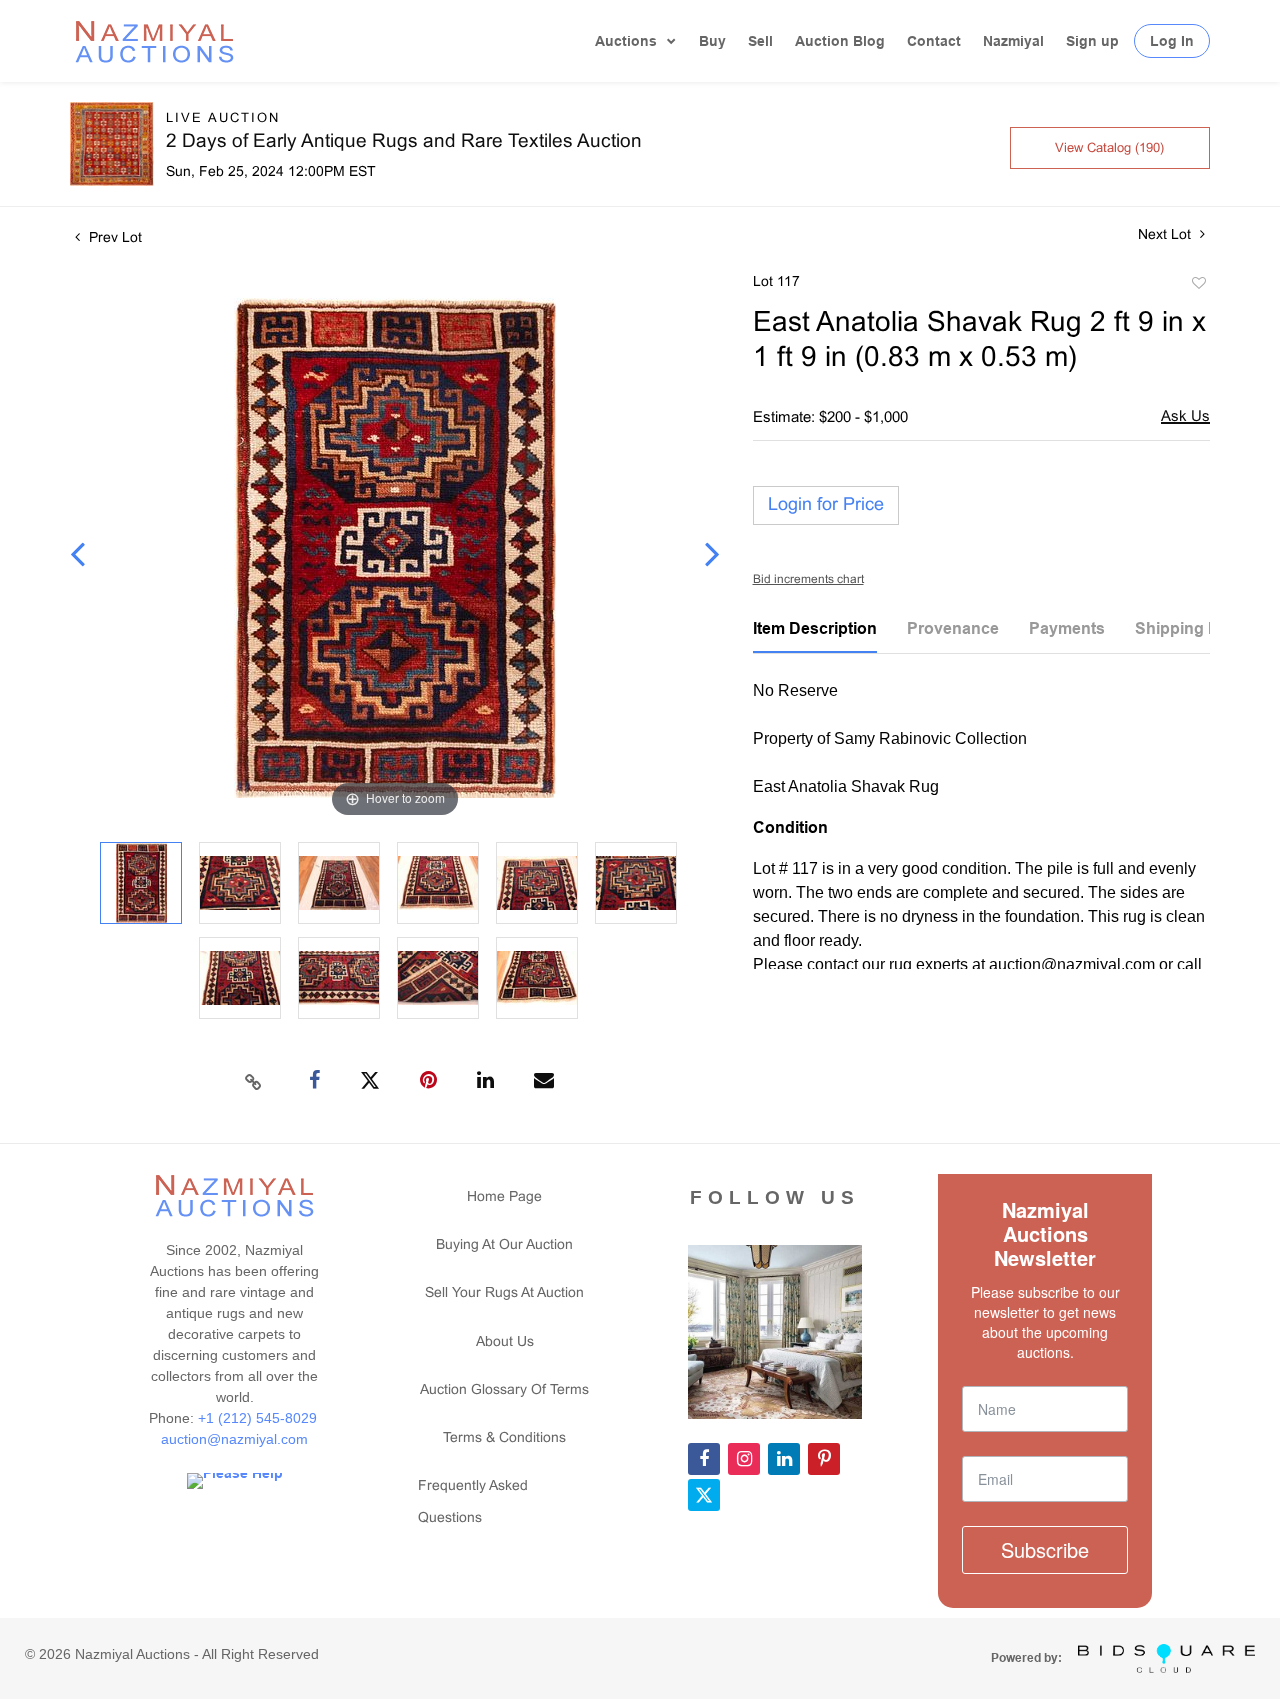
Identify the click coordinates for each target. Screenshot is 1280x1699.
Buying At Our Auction (504, 1245)
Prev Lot (113, 238)
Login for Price (826, 505)
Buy (712, 41)
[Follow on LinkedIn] (784, 1459)
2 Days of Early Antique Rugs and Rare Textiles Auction (404, 142)
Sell (760, 41)
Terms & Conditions (504, 1438)
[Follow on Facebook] (704, 1459)
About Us (505, 1342)
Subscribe (1045, 1549)
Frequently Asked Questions (473, 1502)
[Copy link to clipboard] (254, 1081)
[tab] (815, 636)
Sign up (1092, 41)
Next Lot (1166, 235)
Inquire (1185, 418)
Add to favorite (1198, 286)
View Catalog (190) (1109, 149)
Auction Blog (840, 41)
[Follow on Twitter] (704, 1495)
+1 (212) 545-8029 (259, 1418)
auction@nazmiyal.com (234, 1439)
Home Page (504, 1197)
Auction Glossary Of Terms (504, 1390)
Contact (934, 41)
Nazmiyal (1013, 41)
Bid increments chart (808, 580)
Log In (1172, 41)
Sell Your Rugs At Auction (504, 1293)
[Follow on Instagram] (744, 1459)
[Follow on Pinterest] (824, 1459)
